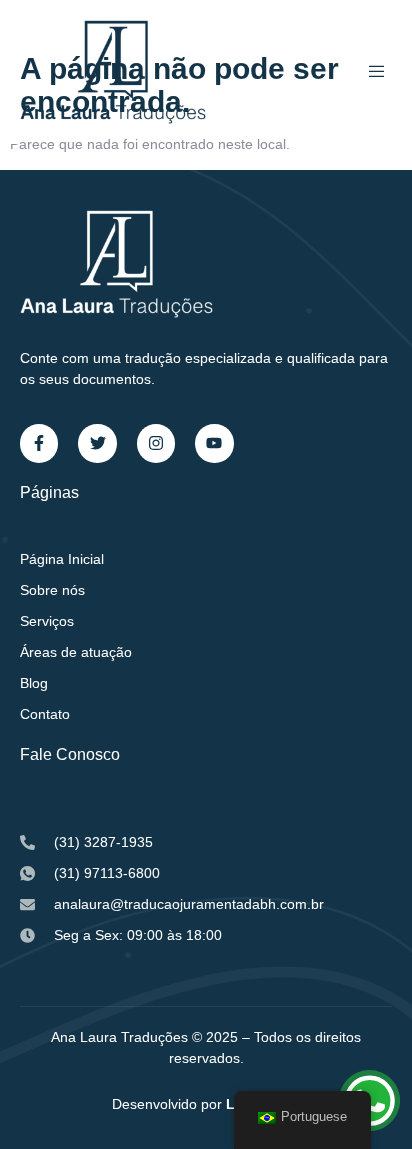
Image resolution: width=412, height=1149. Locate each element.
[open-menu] (379, 72)
